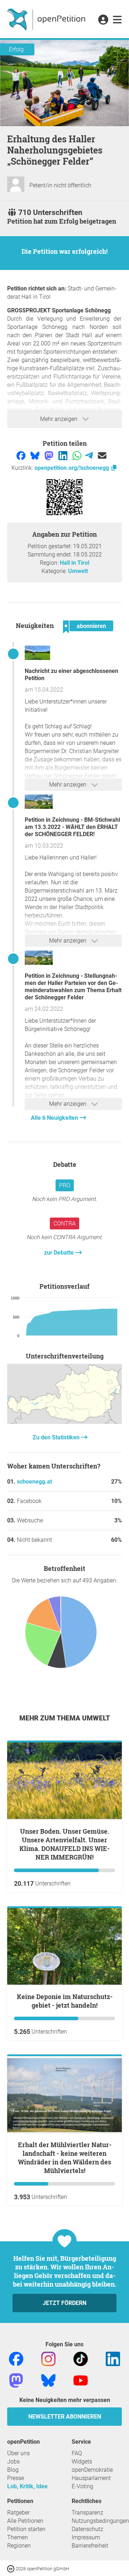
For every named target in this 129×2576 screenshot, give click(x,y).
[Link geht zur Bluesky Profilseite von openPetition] (48, 2380)
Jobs (13, 2462)
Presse (16, 2478)
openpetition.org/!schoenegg (72, 468)
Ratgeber (18, 2513)
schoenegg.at (34, 1482)
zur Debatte (60, 1253)
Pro (65, 1185)
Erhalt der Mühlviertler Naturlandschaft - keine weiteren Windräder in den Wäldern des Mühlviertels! (65, 2158)
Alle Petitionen (25, 2521)
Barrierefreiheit (90, 2546)
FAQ (77, 2453)
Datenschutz (87, 2529)
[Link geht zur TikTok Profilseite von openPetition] (81, 2359)
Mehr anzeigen (59, 419)
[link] (117, 20)
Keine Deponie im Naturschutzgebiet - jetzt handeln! (65, 2001)
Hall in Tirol (75, 563)
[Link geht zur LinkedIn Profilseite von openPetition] (113, 2359)
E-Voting (82, 2486)
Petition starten (26, 2529)
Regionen (19, 2546)
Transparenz (87, 2513)
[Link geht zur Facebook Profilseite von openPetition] (16, 2359)
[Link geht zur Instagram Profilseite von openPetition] (48, 2359)
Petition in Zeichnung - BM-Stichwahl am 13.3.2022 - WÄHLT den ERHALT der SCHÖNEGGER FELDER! (72, 827)
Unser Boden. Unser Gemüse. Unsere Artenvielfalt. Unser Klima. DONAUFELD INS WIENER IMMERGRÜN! (64, 1844)
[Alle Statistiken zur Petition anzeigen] (64, 1422)
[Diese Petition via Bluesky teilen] (36, 455)
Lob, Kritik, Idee (27, 2486)
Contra (64, 1223)
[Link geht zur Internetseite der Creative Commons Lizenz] (11, 2568)
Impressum (86, 2537)
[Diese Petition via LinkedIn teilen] (64, 455)
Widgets (82, 2462)
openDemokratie (92, 2470)
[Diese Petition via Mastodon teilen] (50, 455)
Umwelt (78, 571)
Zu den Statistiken (57, 1437)
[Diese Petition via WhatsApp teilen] (78, 455)
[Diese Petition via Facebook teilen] (22, 455)
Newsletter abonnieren (65, 2417)
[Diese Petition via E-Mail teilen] (102, 455)
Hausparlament (91, 2478)
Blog (13, 2470)
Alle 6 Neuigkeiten (55, 1118)
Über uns (18, 2453)
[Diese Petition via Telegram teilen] (90, 455)
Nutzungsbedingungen (100, 2521)
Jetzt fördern (64, 2303)
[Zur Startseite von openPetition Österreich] (47, 19)
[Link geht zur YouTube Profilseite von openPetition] (81, 2380)
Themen (18, 2537)
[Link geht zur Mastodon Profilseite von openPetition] (16, 2380)
